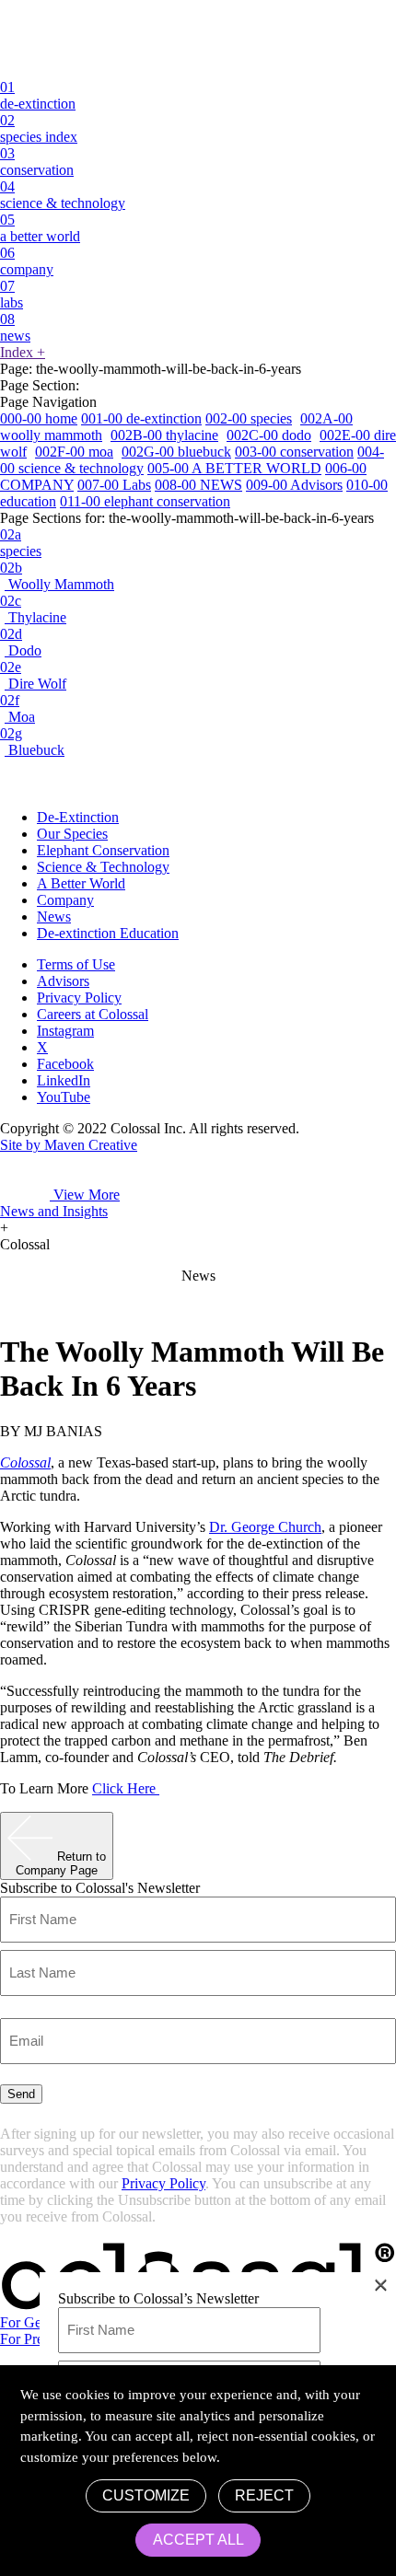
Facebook (65, 1064)
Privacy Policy (79, 998)
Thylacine (33, 609)
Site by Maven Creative (69, 1145)
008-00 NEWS (198, 485)
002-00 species (249, 418)
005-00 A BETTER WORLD (234, 468)
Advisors (63, 981)
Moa (17, 708)
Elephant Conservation (103, 850)
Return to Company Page (61, 1863)
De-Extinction (78, 817)
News (54, 917)
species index (39, 128)
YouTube (64, 1097)
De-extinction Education (108, 933)
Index (23, 352)
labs (12, 294)
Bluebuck (32, 742)
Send (21, 2094)
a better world (40, 228)
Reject (264, 2495)
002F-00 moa (74, 452)
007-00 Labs (114, 485)
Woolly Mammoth (57, 576)
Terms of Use (76, 964)
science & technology (63, 195)
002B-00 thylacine (164, 435)
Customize (146, 2495)
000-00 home (39, 418)
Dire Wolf (33, 675)
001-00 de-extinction (141, 418)
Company (65, 900)
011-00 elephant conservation (145, 501)
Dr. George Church (265, 1527)
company (27, 261)
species (21, 543)
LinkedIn (64, 1080)
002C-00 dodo (269, 435)
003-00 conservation (294, 452)
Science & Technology (103, 867)
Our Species (72, 834)
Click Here (126, 1788)
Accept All (198, 2540)
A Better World (81, 883)
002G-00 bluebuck (176, 452)
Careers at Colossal (93, 1014)
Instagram (65, 1031)
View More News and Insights (60, 1203)
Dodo (21, 642)
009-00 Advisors (294, 485)
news (15, 327)
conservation (37, 162)
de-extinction (38, 95)
